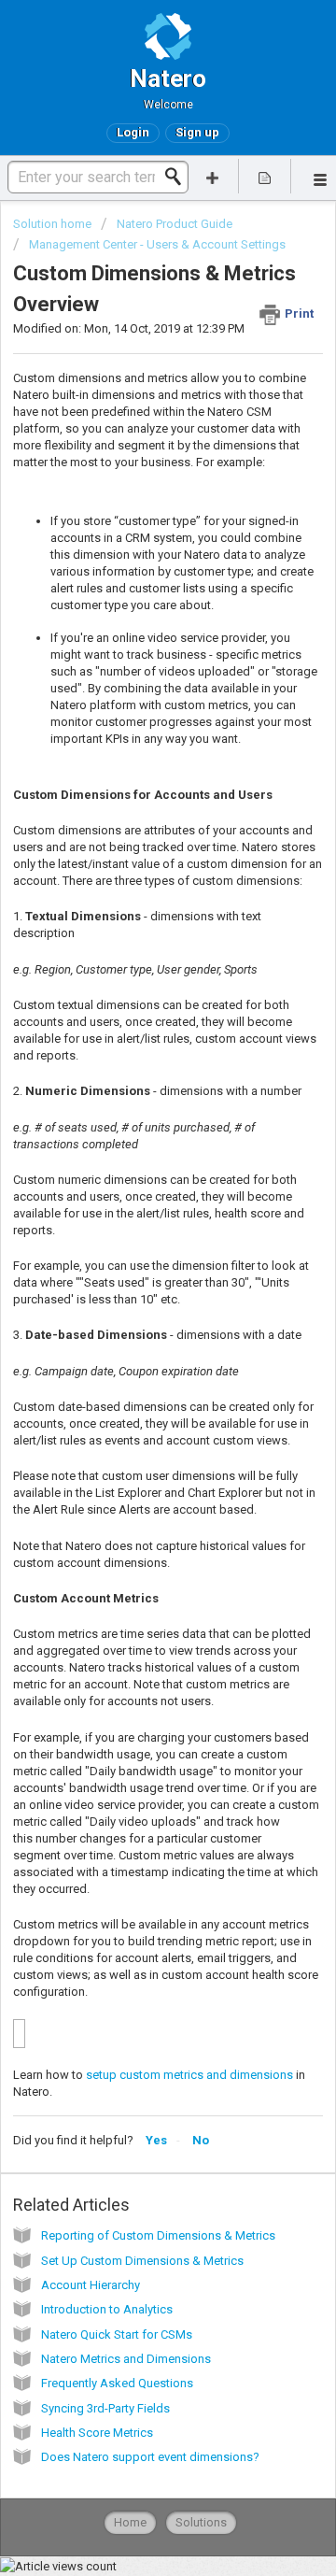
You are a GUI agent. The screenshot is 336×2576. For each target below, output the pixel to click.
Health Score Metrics (97, 2433)
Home (130, 2522)
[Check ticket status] (265, 176)
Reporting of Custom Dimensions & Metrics (158, 2235)
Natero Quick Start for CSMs (117, 2334)
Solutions (201, 2522)
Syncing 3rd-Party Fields (105, 2408)
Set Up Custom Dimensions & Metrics (142, 2261)
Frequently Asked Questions (117, 2383)
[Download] (133, 1307)
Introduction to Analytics (107, 2309)
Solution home (54, 224)
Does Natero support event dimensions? (150, 2457)
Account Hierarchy (91, 2285)
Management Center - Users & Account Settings (157, 244)
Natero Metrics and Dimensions (126, 2359)
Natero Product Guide (175, 224)
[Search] (178, 177)
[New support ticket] (213, 176)
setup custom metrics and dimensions (189, 2075)
